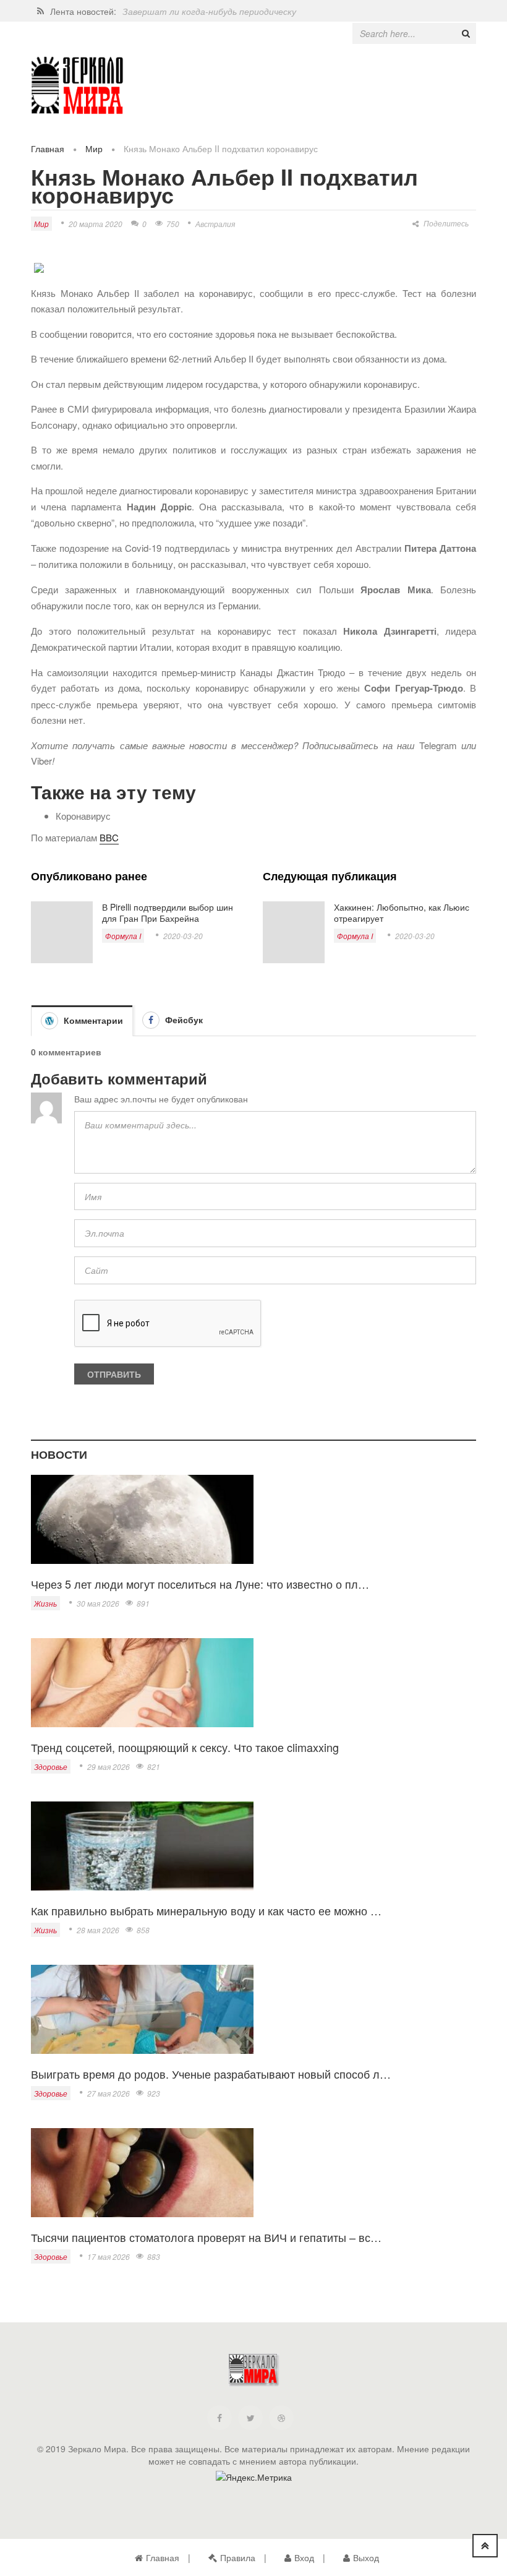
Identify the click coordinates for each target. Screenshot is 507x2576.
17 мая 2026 (109, 2256)
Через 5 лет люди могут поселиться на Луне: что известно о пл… (200, 1584)
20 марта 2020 (96, 224)
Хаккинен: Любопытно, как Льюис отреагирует (402, 912)
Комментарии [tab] (92, 1020)
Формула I (123, 936)
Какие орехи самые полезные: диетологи (209, 11)
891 (143, 1603)
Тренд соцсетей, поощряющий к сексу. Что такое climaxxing (185, 1747)
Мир (94, 148)
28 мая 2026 (98, 1930)
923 (154, 2093)
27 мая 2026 (109, 2093)
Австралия (215, 224)
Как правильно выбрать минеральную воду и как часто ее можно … (206, 1910)
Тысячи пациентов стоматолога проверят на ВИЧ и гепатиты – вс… (206, 2237)
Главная (48, 148)
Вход (304, 2557)
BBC (109, 837)
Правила (238, 2557)
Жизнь (45, 1603)
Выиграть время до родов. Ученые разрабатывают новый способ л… (211, 2074)
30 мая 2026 (98, 1603)
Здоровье (51, 1767)
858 (143, 1930)
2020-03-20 (183, 936)
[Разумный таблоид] (77, 86)
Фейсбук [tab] (183, 1020)
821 (154, 1767)
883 (154, 2256)
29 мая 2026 (109, 1767)
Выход (366, 2557)
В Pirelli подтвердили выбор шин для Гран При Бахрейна (168, 912)
